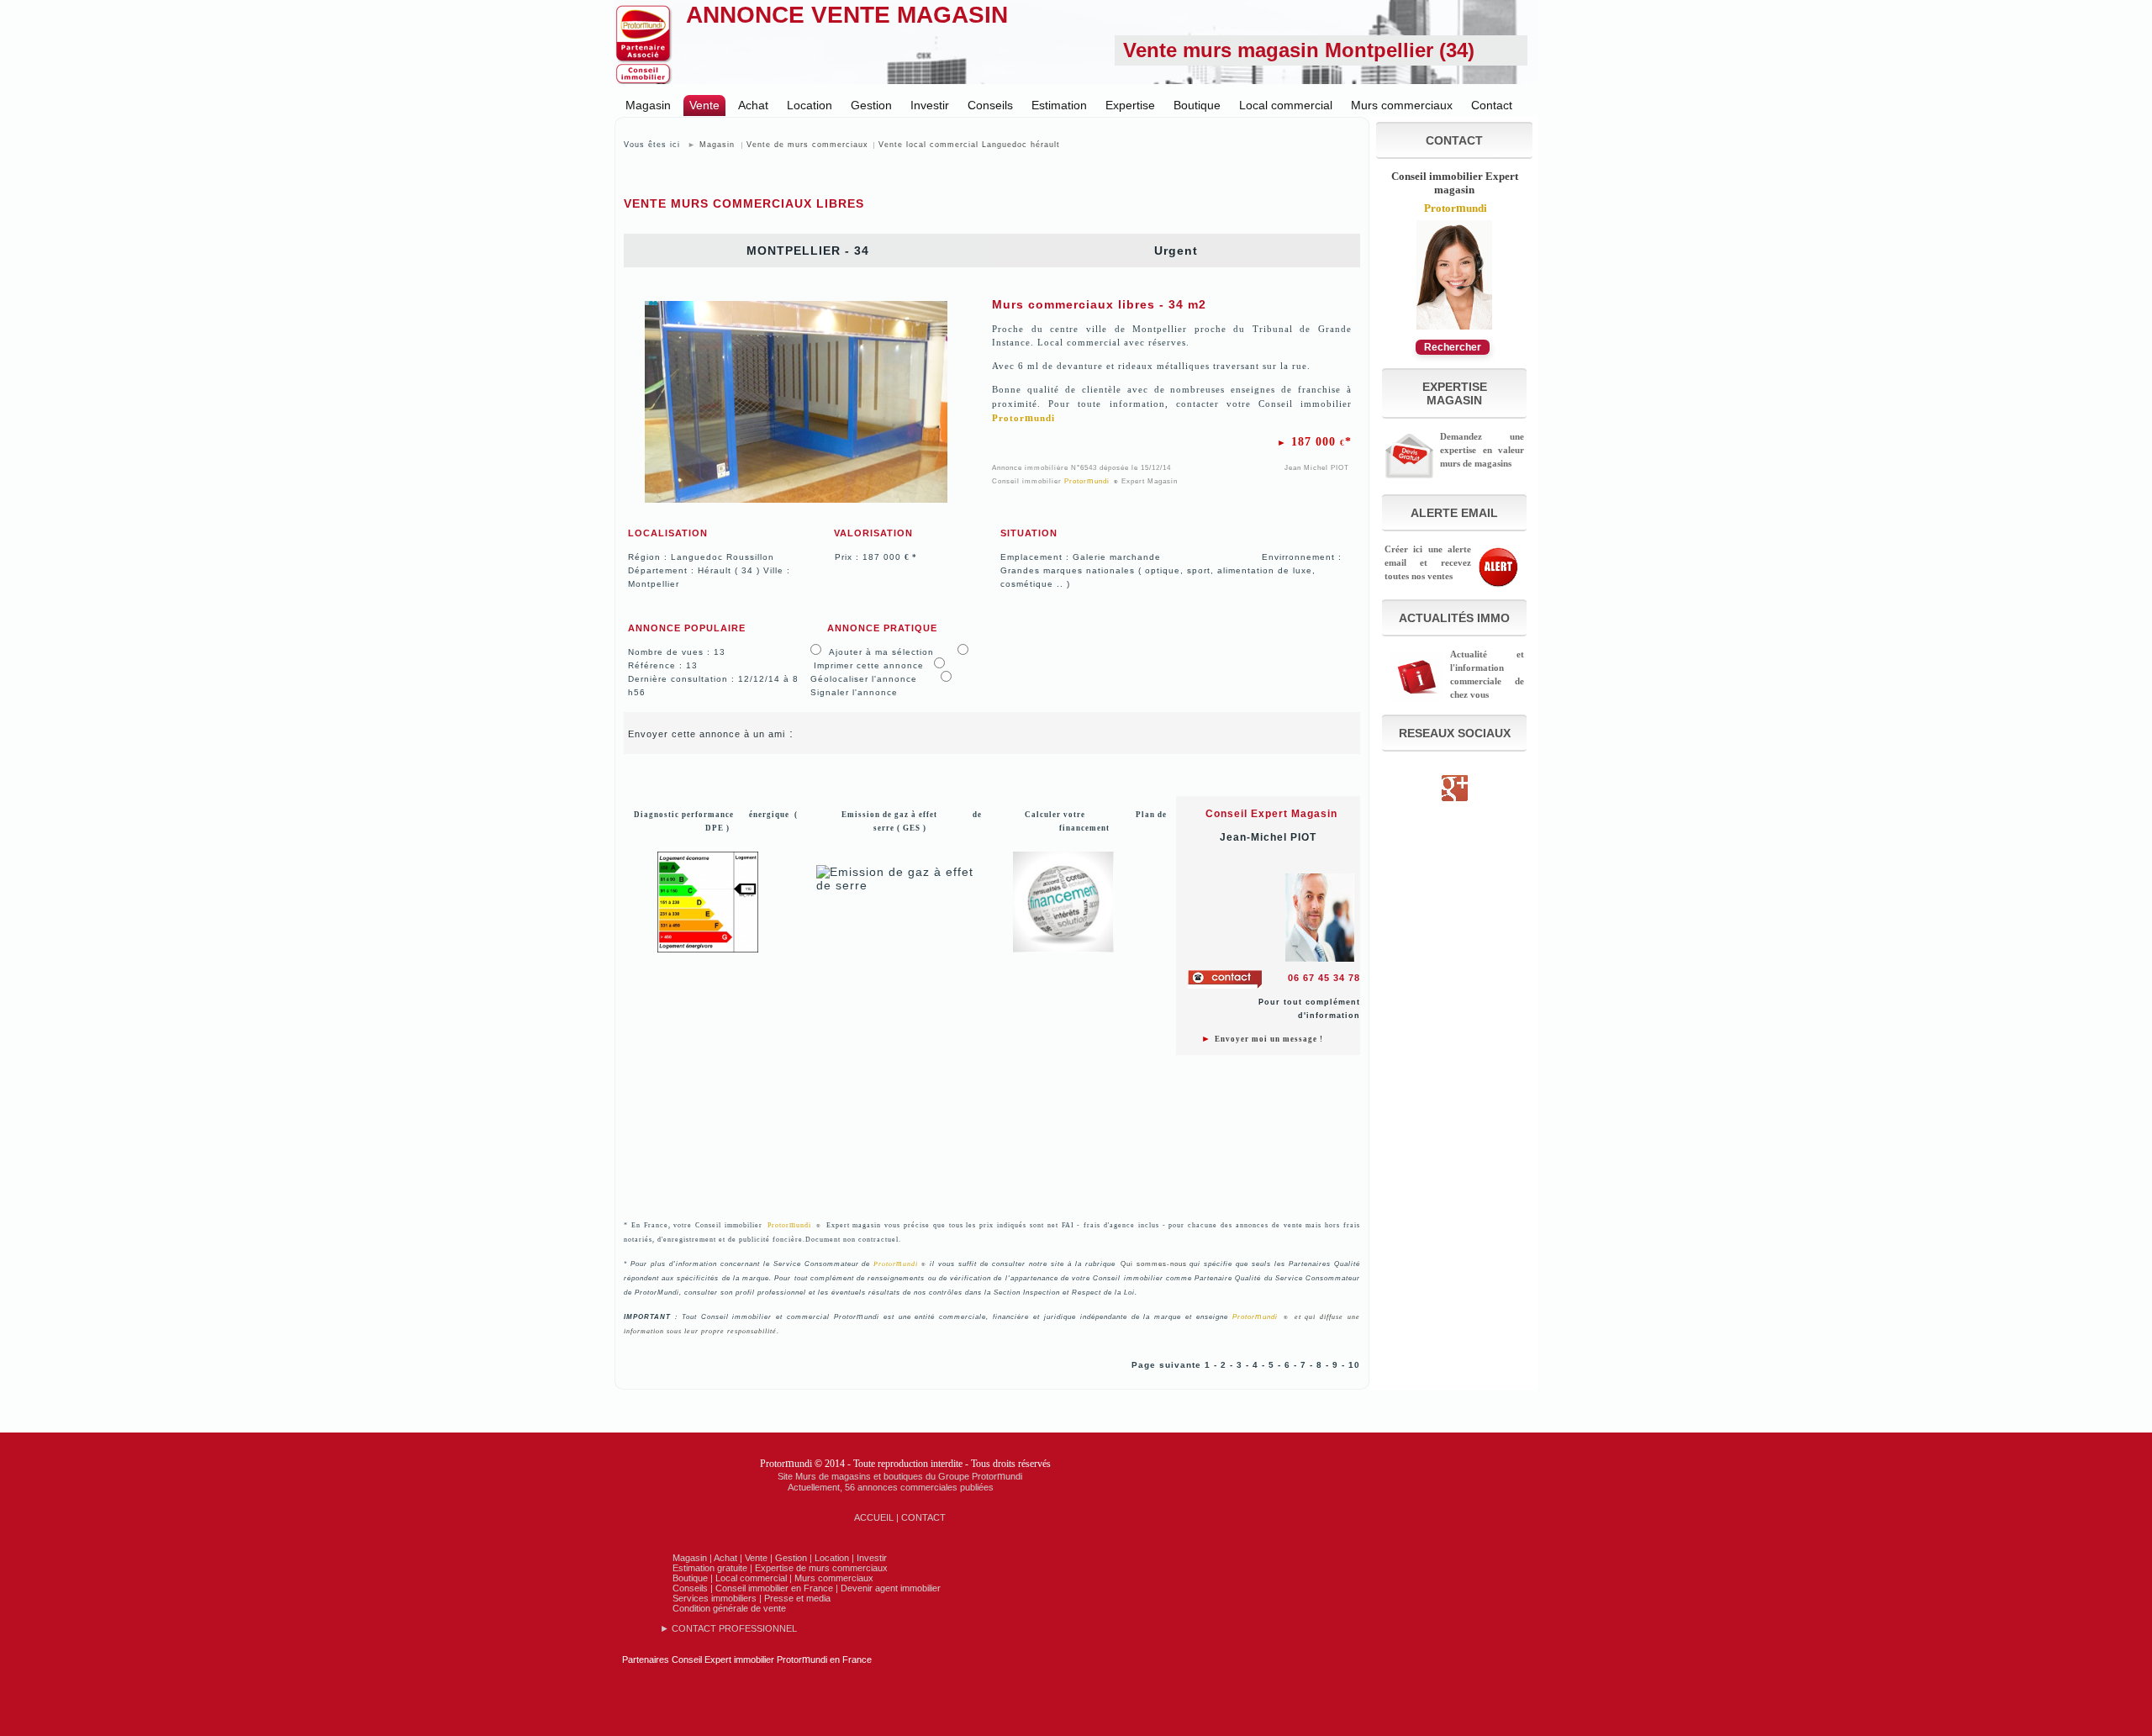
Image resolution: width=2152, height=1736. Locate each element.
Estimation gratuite (710, 1568)
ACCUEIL (874, 1517)
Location (810, 105)
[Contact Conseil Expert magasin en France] (1454, 328)
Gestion (871, 105)
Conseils (990, 105)
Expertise (1130, 105)
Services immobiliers (715, 1598)
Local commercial (1286, 105)
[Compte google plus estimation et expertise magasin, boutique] (1455, 804)
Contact (1492, 105)
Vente (704, 105)
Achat (753, 105)
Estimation (1059, 105)
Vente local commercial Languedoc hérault (969, 145)
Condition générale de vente (729, 1608)
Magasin (648, 105)
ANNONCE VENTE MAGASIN (847, 15)
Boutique (1197, 105)
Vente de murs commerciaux (807, 145)
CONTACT (923, 1517)
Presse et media (797, 1598)
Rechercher (1453, 347)
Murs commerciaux (1402, 105)
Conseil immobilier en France (774, 1588)
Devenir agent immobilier (891, 1588)
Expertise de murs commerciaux (821, 1568)
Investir (930, 105)
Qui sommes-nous (1154, 1264)
